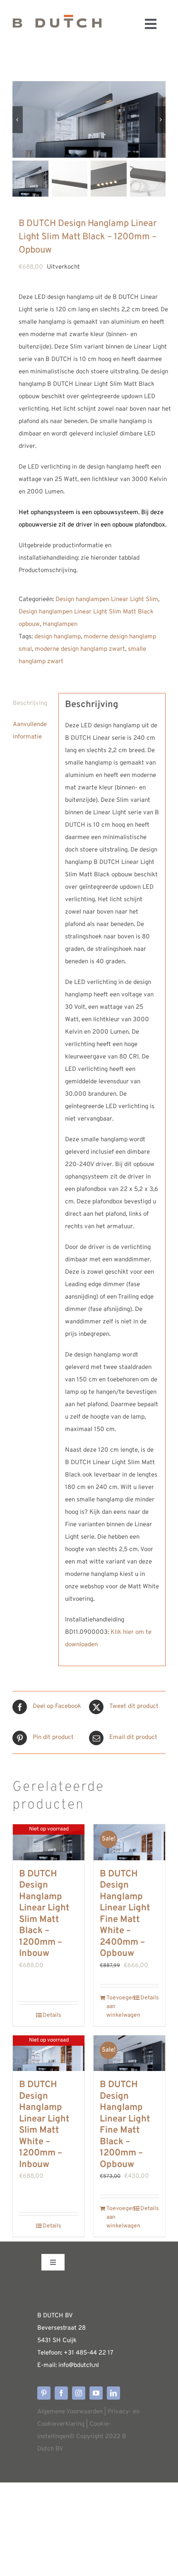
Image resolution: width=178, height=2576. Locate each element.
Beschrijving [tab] (30, 704)
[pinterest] (44, 2393)
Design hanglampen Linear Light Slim (107, 600)
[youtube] (96, 2393)
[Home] (57, 24)
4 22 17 (103, 2353)
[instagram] (79, 2393)
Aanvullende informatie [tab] (30, 731)
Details (52, 2015)
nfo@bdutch (76, 2366)
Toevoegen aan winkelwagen (118, 2007)
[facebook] (61, 2393)
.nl (96, 2366)
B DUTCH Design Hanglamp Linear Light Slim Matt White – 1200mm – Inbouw (44, 2125)
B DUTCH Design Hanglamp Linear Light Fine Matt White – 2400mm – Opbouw (125, 1914)
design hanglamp (58, 637)
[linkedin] (113, 2393)
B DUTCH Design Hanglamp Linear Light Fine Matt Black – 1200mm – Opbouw (125, 2125)
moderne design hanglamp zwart (80, 649)
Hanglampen (60, 624)
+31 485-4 (78, 2353)
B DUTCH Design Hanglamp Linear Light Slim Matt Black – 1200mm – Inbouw (44, 1914)
